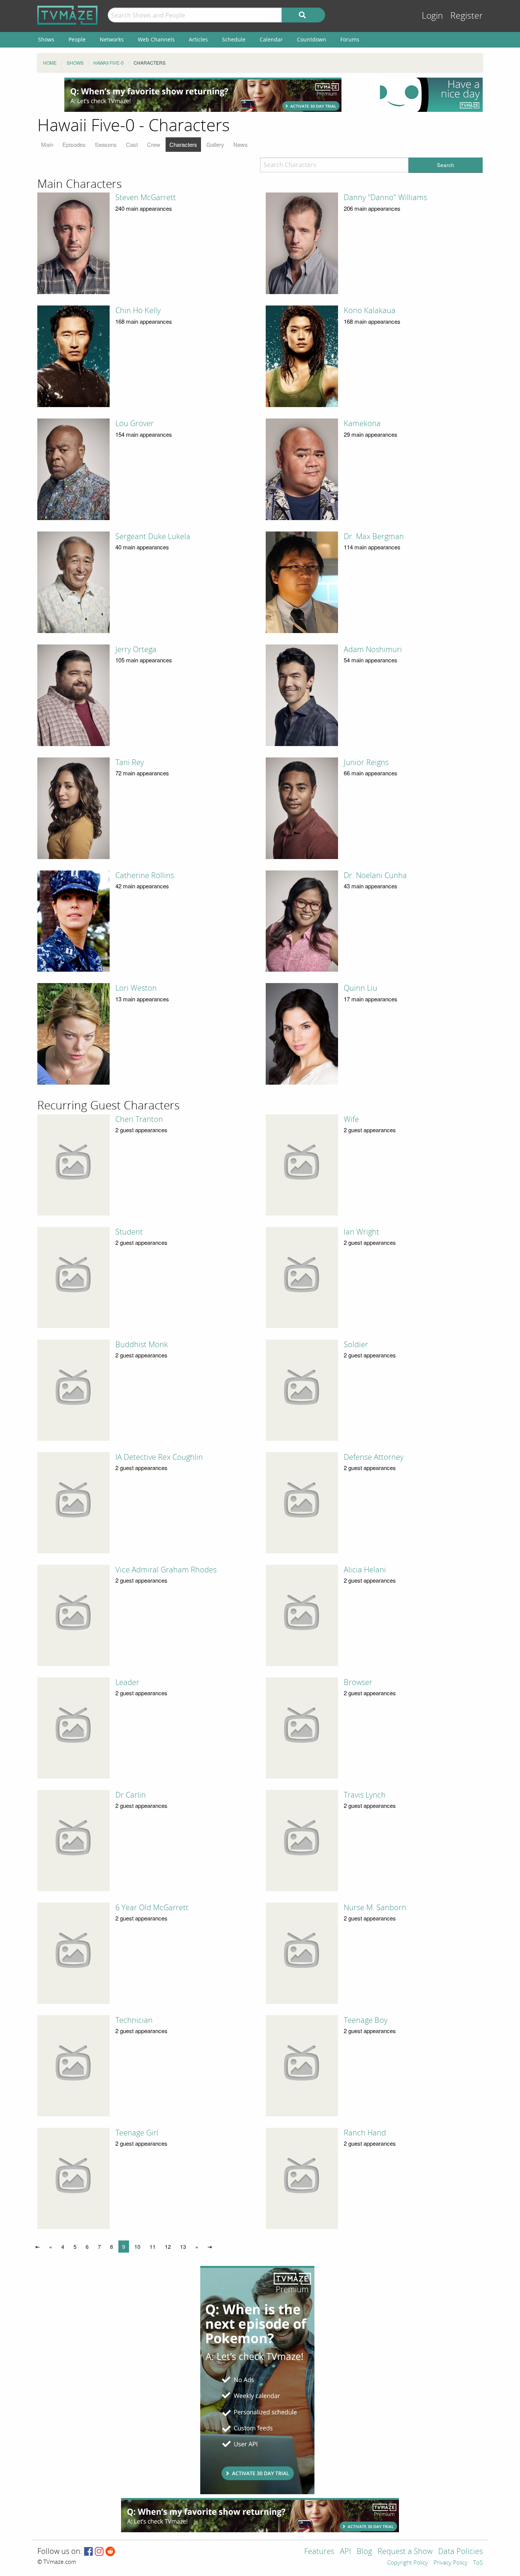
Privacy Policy (451, 2563)
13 (183, 2247)
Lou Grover (135, 423)
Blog (364, 2552)
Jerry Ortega (136, 649)
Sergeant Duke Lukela (153, 536)
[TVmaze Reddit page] (110, 2552)
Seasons (106, 144)
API (345, 2552)
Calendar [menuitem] (271, 39)
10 (137, 2247)
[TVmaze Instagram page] (99, 2552)
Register (467, 16)
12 (168, 2247)
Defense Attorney (374, 1457)
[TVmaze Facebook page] (89, 2552)
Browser (358, 1682)
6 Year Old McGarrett (152, 1908)
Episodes (74, 144)
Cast (132, 144)
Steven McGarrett (146, 197)
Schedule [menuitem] (234, 39)
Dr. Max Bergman (374, 536)
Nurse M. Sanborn (375, 1908)
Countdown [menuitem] (312, 39)
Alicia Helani (365, 1570)
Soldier (356, 1344)
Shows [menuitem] (46, 39)
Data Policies (460, 2552)
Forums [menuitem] (350, 39)
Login (432, 16)
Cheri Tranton (139, 1119)
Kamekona (362, 423)
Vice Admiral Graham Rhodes (166, 1570)
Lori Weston (136, 988)
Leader (127, 1682)
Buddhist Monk (142, 1344)
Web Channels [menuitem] (156, 39)
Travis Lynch (365, 1795)
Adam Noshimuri (373, 649)
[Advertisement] (203, 95)
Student (129, 1232)
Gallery (215, 144)
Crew (154, 144)
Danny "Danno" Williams (385, 197)
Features (319, 2552)
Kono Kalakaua (370, 310)
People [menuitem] (77, 39)
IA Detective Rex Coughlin (159, 1457)
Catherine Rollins (145, 875)
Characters (183, 144)
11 (153, 2247)
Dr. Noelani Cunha (375, 875)
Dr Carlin (131, 1795)
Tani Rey (130, 762)
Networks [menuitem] (112, 39)
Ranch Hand (365, 2133)
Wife (351, 1119)
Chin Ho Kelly (138, 310)
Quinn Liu (360, 988)
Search (446, 165)
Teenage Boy (366, 2020)
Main (47, 144)
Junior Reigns (366, 762)
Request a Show (405, 2552)
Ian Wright (361, 1232)
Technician (134, 2020)
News (241, 144)
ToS (478, 2563)
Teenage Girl (137, 2133)
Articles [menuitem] (198, 39)
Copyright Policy (408, 2563)
